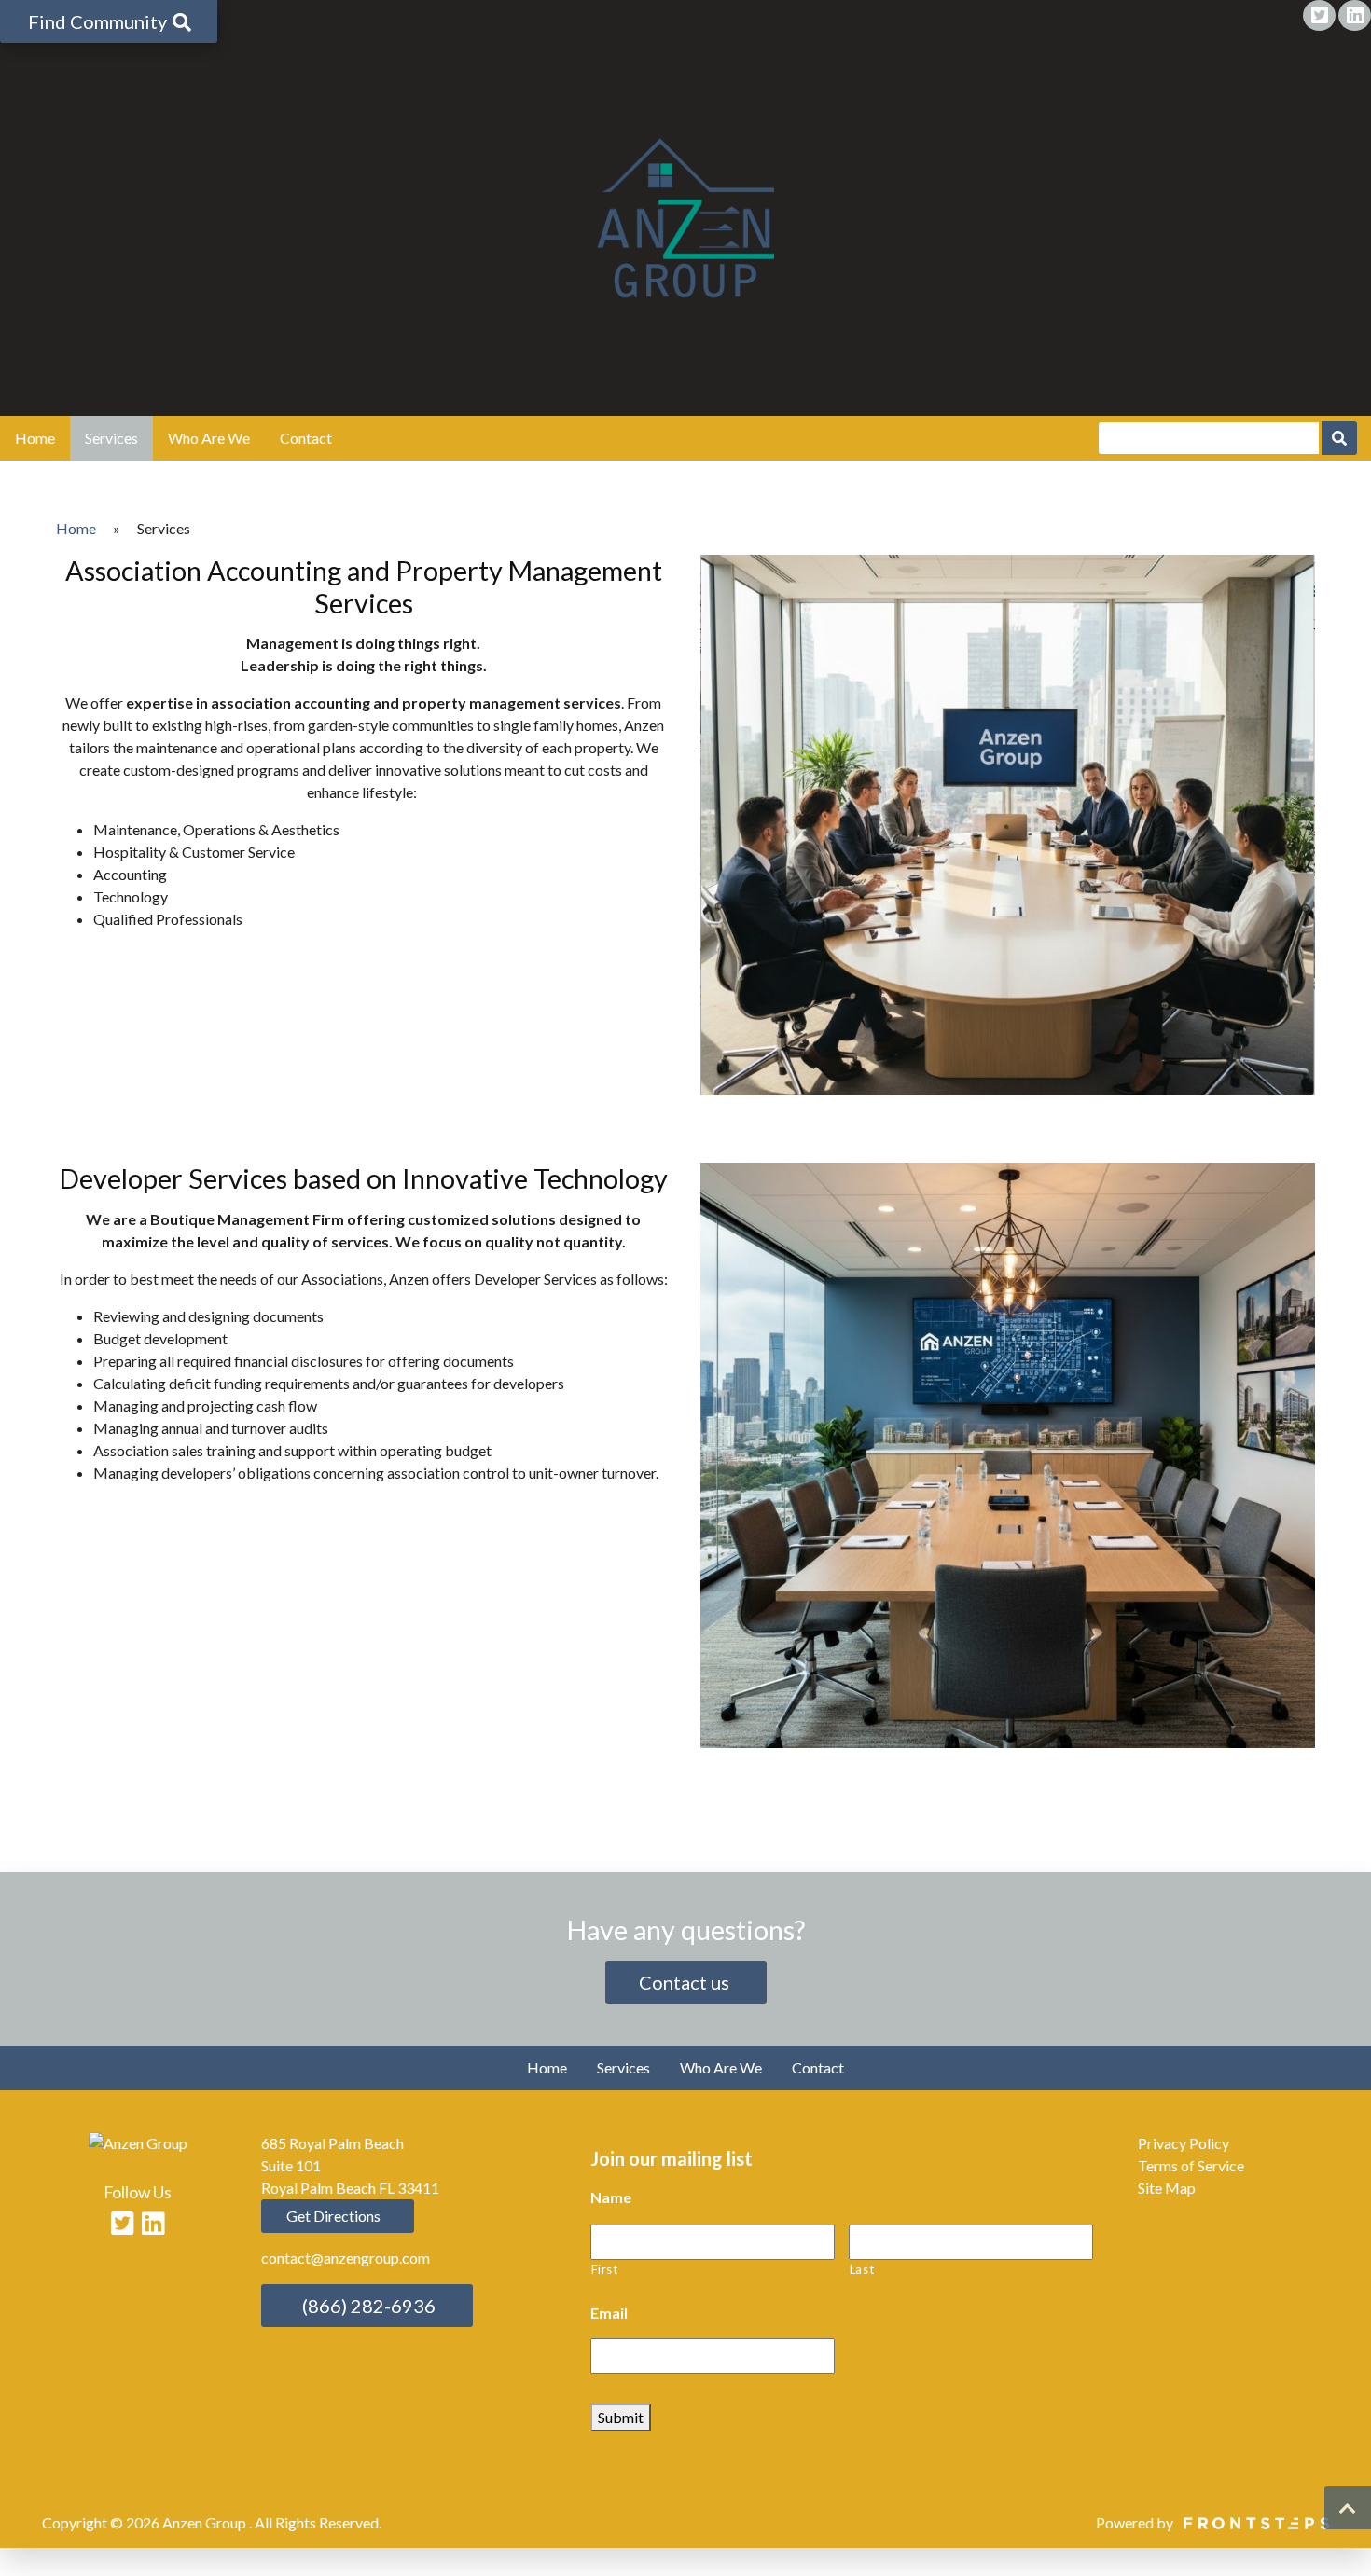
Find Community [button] (99, 21)
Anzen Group (206, 2522)
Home (35, 438)
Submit (621, 2417)
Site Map (1167, 2188)
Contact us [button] (686, 1982)
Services (111, 438)
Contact (306, 438)
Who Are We (209, 438)
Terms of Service (1191, 2165)
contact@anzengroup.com (346, 2258)
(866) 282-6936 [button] (367, 2306)
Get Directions (332, 2216)
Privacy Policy (1184, 2143)
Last (862, 2269)
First (605, 2269)
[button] (1348, 2508)
